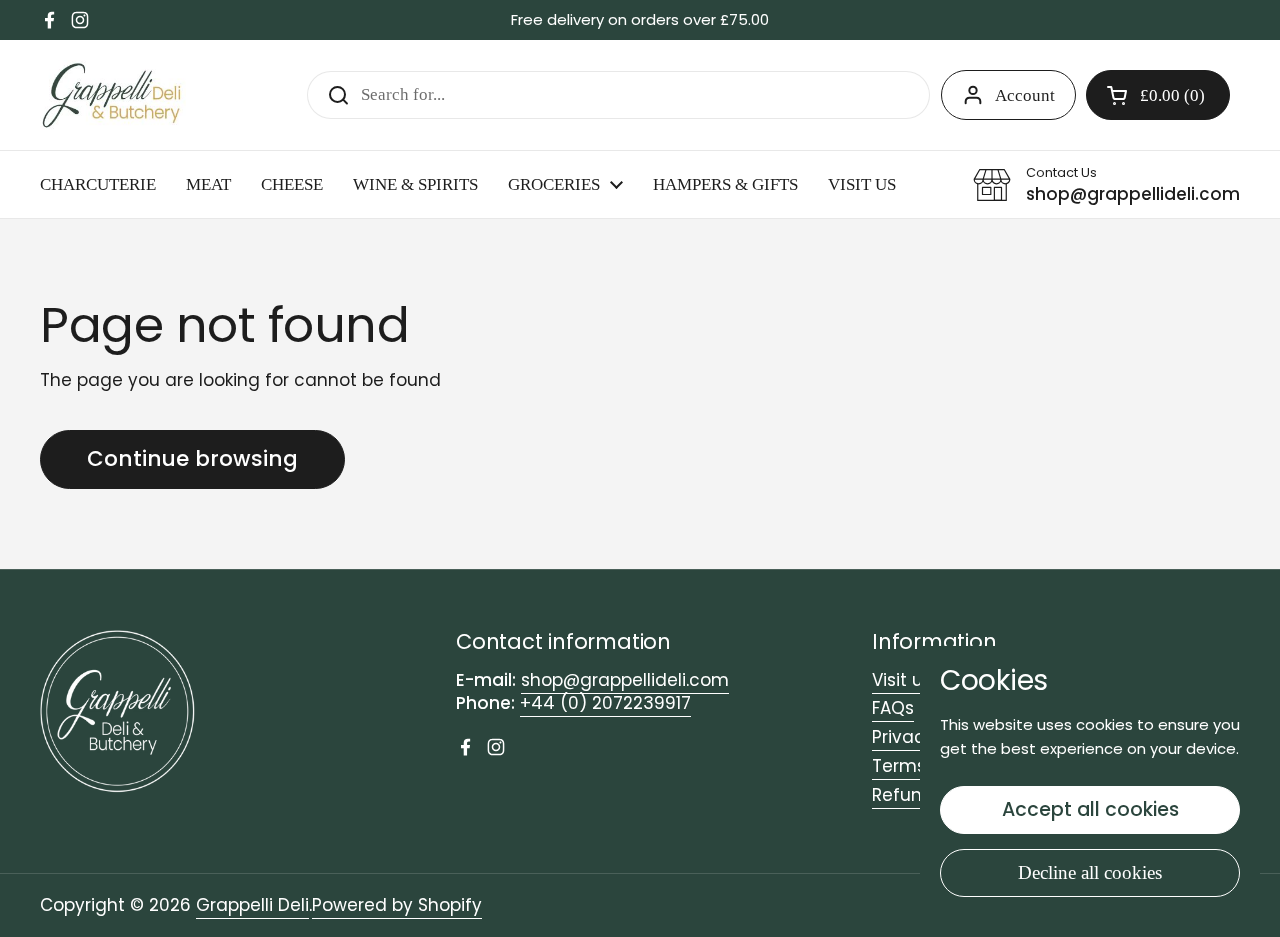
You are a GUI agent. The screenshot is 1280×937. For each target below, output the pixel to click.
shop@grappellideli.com (625, 680)
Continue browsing (192, 458)
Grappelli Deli (252, 905)
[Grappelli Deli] (113, 95)
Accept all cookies (1090, 809)
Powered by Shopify (397, 905)
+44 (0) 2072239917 (605, 703)
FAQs (893, 708)
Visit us (902, 680)
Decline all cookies (1090, 872)
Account (1025, 95)
